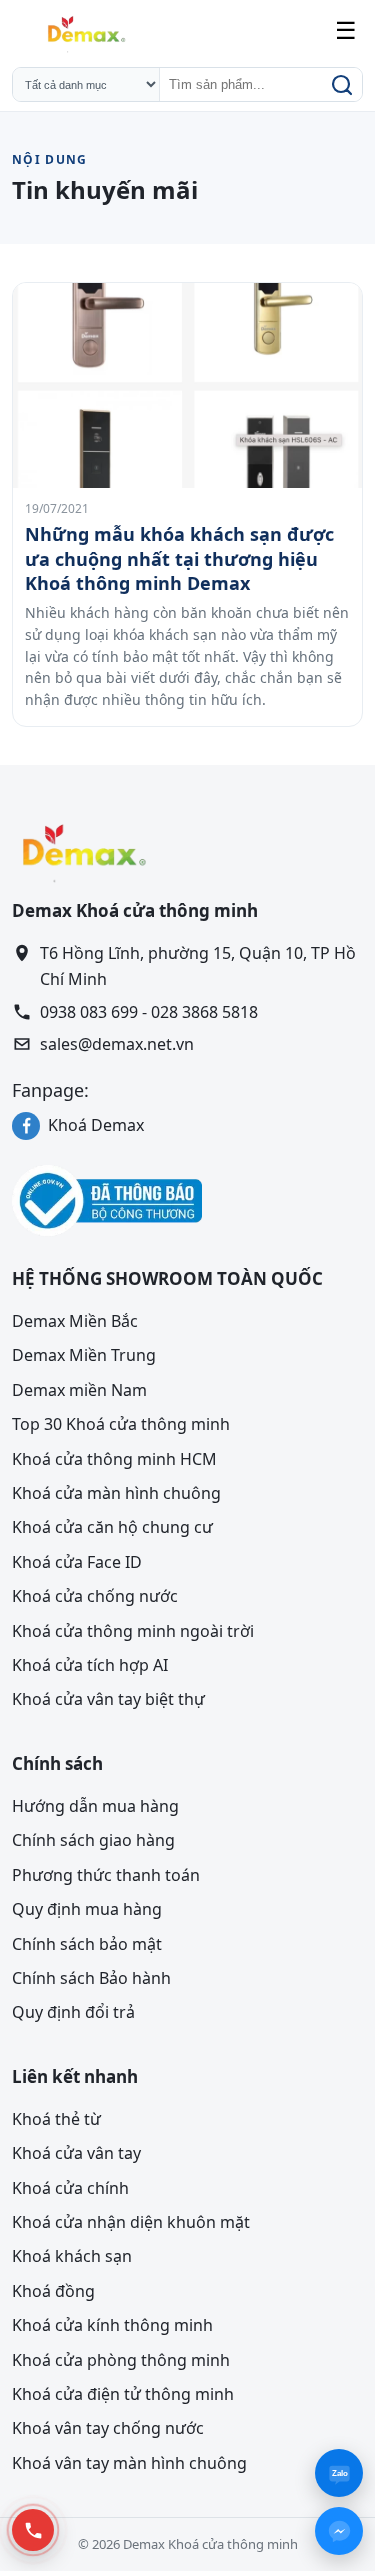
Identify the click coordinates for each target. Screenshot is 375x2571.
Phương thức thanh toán (106, 1875)
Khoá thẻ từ (56, 2119)
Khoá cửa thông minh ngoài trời (133, 1630)
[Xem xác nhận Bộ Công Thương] (187, 1200)
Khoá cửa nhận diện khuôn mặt (131, 2222)
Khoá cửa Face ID (77, 1562)
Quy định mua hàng (87, 1909)
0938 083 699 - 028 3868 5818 (149, 1011)
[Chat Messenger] (339, 2531)
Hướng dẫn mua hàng (95, 1806)
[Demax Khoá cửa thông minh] (84, 31)
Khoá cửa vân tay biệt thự (108, 1699)
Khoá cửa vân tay (76, 2153)
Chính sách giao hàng (93, 1840)
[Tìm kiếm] (340, 84)
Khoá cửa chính (70, 2187)
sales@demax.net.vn (117, 1044)
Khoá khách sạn (72, 2256)
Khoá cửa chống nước (95, 1596)
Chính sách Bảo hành (91, 1978)
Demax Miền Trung (84, 1355)
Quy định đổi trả (73, 2012)
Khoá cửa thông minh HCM (114, 1458)
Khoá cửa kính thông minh (112, 2325)
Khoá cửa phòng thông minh (121, 2359)
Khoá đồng (53, 2291)
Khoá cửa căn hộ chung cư (112, 1527)
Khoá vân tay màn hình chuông (129, 2463)
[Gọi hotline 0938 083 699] (33, 2530)
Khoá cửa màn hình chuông (116, 1493)
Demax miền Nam (79, 1390)
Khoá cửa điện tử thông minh (123, 2394)
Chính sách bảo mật (87, 1943)
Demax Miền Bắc (75, 1321)
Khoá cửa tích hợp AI (90, 1665)
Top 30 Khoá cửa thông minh (121, 1424)
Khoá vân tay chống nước (108, 2428)
